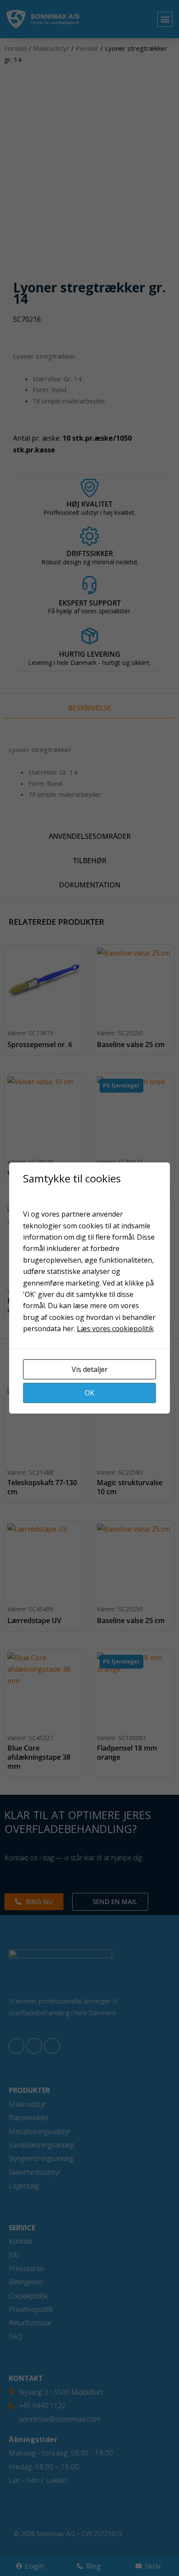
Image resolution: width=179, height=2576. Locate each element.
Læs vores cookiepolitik (115, 1329)
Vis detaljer (90, 1369)
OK (89, 1393)
